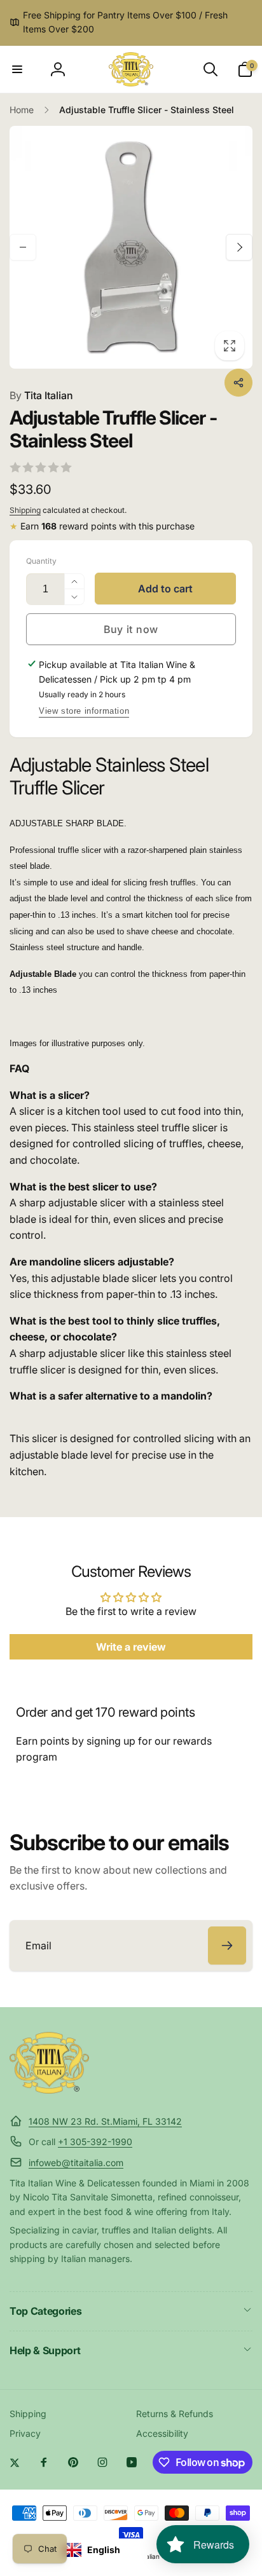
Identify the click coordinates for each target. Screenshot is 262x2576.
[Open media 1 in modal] (131, 247)
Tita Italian (41, 395)
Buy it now (131, 629)
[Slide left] (23, 247)
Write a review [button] (131, 1647)
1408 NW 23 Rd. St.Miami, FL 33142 (105, 2121)
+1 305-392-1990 (95, 2142)
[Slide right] (239, 247)
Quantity (41, 561)
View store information (84, 711)
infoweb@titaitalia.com (76, 2163)
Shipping (25, 510)
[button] (17, 69)
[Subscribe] (227, 1946)
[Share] (238, 383)
